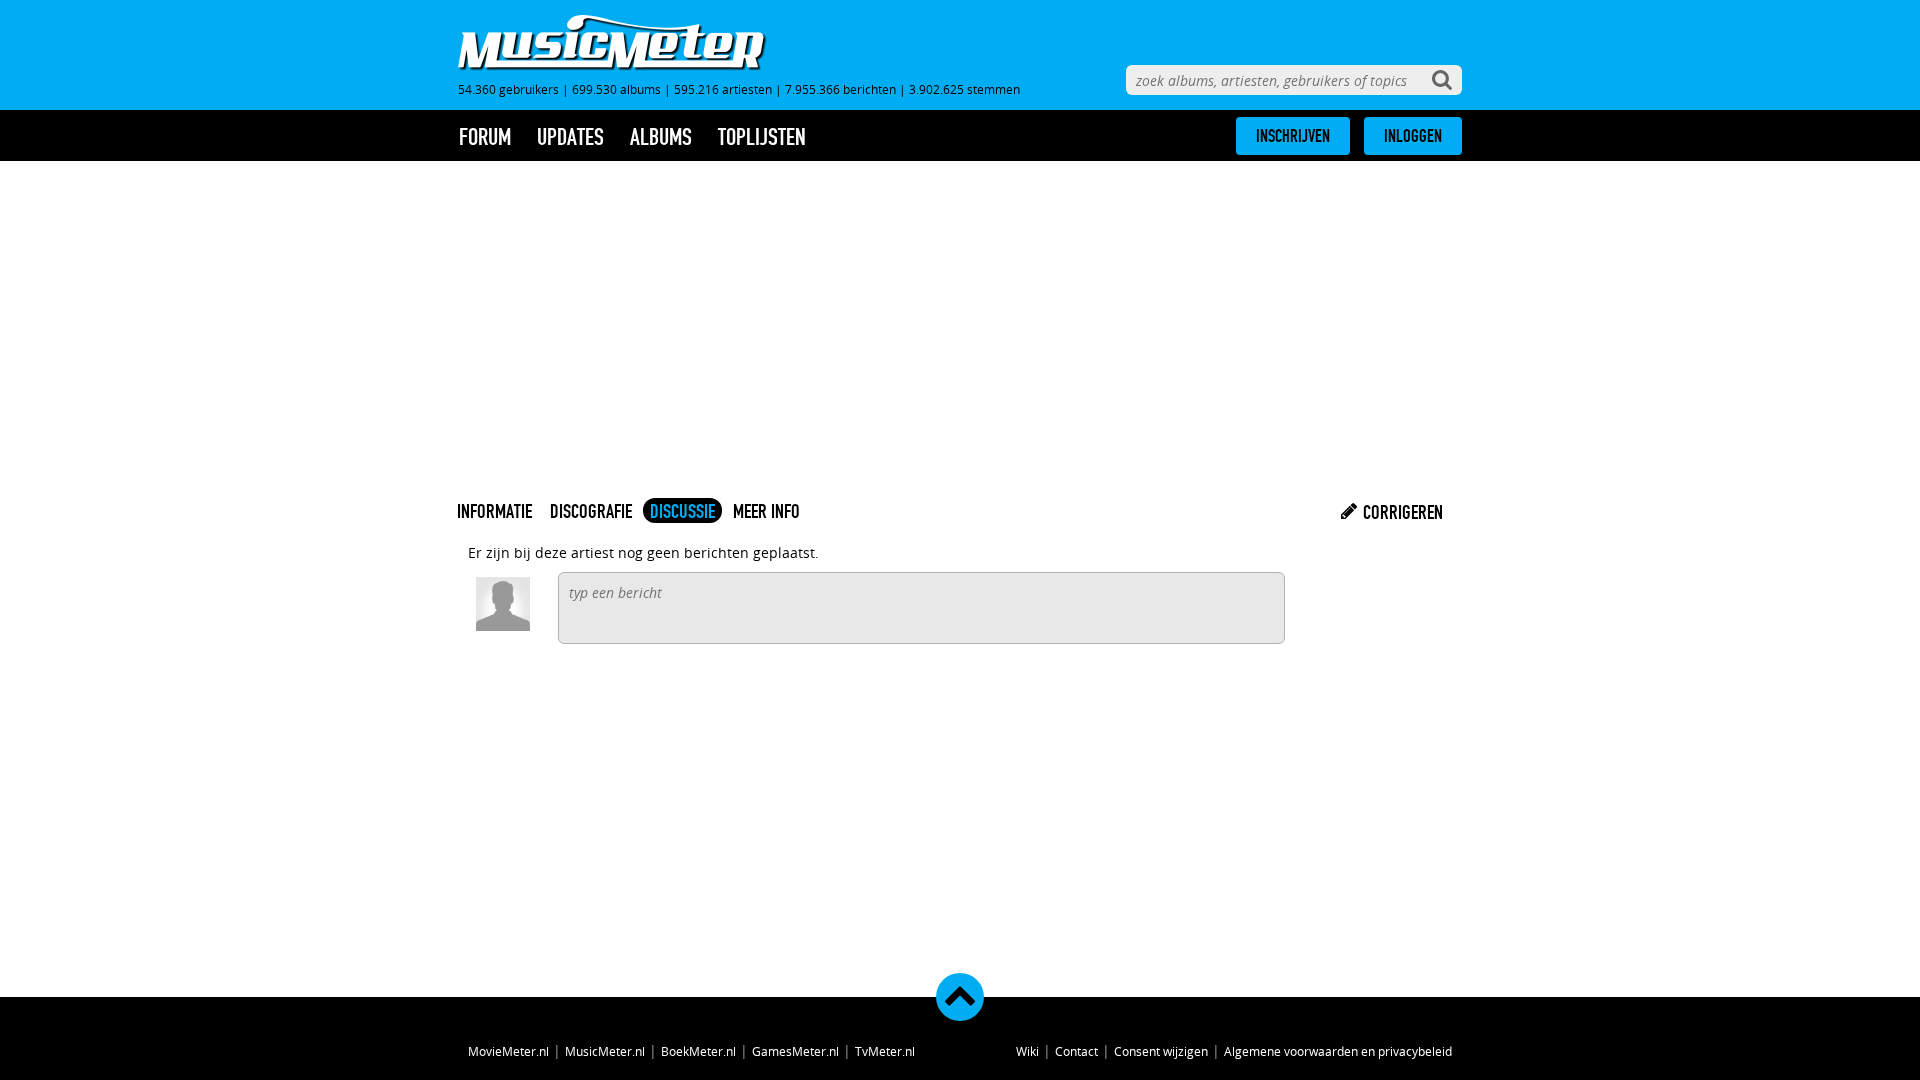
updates (570, 137)
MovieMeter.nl (508, 1051)
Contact (1076, 1051)
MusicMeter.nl (605, 1051)
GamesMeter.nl (795, 1051)
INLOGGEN (1413, 136)
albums (661, 137)
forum (485, 137)
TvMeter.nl (885, 1051)
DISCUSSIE (682, 511)
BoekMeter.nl (698, 1051)
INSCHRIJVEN (1293, 136)
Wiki (1027, 1051)
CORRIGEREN (1401, 512)
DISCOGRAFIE (591, 511)
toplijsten (762, 137)
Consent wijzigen (1161, 1051)
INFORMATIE (494, 511)
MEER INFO (766, 511)
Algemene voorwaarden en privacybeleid (1338, 1051)
